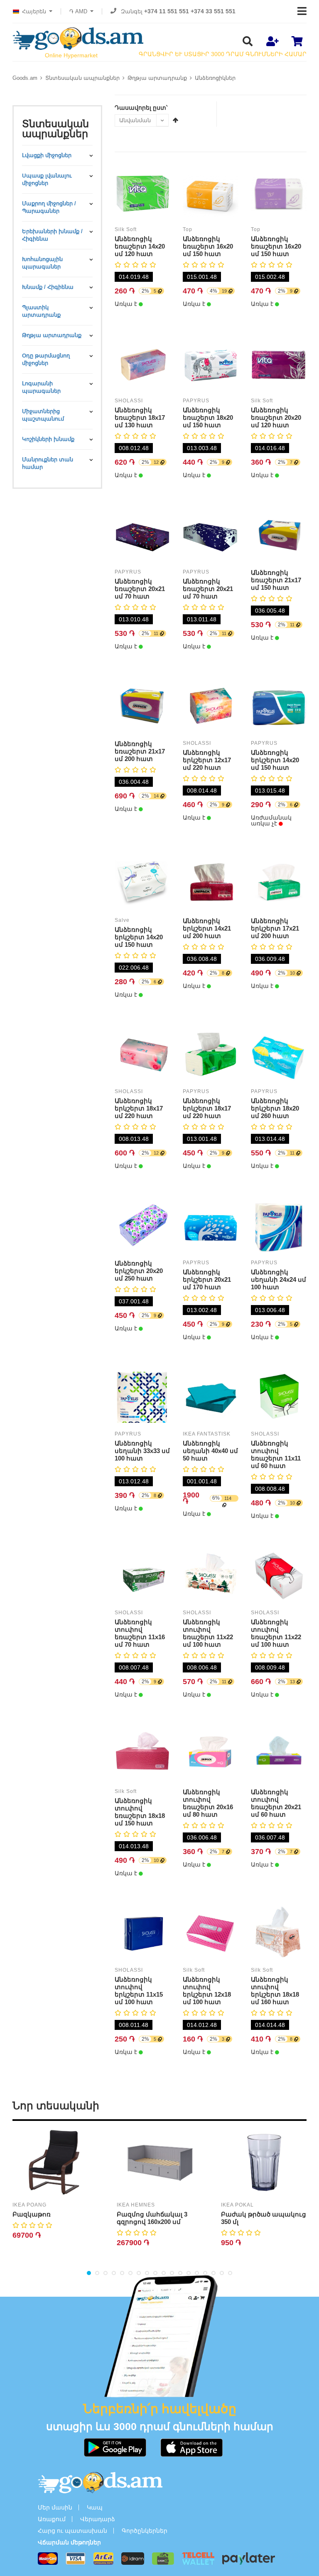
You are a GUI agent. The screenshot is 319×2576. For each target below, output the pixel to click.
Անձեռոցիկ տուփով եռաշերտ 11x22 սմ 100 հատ (208, 1633)
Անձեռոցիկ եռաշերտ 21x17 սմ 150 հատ (276, 580)
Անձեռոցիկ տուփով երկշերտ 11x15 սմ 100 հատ (139, 1991)
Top (188, 229)
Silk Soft (126, 229)
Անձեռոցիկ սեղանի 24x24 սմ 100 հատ (279, 1279)
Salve (122, 920)
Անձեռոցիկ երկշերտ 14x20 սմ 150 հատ (275, 760)
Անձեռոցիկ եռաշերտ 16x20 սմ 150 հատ (208, 246)
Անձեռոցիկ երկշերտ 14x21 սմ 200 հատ (207, 928)
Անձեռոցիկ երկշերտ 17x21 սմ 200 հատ (275, 928)
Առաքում (52, 2519)
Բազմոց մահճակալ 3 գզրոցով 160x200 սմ (152, 2218)
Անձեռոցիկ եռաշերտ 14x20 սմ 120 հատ (140, 246)
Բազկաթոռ (32, 2214)
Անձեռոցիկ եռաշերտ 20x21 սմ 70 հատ (140, 589)
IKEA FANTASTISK (207, 1434)
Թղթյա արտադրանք (157, 78)
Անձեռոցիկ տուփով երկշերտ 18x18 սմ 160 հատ (275, 1991)
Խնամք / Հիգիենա (48, 287)
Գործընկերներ (145, 2531)
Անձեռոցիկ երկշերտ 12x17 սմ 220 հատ (207, 760)
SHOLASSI (129, 401)
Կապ (95, 2507)
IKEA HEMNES (136, 2205)
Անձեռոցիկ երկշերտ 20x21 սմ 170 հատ (207, 1279)
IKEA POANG (29, 2205)
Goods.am (25, 78)
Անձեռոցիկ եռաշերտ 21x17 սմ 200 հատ (140, 751)
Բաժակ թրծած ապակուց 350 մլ (264, 2218)
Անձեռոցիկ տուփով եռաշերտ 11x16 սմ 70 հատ (140, 1633)
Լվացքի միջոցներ (47, 155)
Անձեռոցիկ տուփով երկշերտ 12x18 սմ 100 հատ (207, 1991)
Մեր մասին (55, 2507)
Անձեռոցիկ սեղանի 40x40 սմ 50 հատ (210, 1451)
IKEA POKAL (237, 2205)
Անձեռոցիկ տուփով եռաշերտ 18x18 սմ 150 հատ (140, 1812)
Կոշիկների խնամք (48, 439)
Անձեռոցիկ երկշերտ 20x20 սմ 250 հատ (139, 1271)
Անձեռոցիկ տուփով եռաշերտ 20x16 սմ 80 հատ (208, 1803)
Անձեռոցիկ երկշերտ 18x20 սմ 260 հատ (275, 1108)
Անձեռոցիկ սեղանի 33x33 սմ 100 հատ (142, 1451)
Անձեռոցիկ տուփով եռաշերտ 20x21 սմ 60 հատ (276, 1803)
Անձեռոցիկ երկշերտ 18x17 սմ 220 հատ (139, 1108)
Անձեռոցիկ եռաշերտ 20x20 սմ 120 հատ (276, 417)
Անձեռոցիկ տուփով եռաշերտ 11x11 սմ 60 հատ (276, 1454)
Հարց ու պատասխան (72, 2531)
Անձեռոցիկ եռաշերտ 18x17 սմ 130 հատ (140, 417)
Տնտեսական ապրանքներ (82, 78)
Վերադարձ (98, 2519)
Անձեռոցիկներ (215, 78)
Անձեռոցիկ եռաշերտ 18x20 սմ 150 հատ (208, 417)
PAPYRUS (196, 401)
